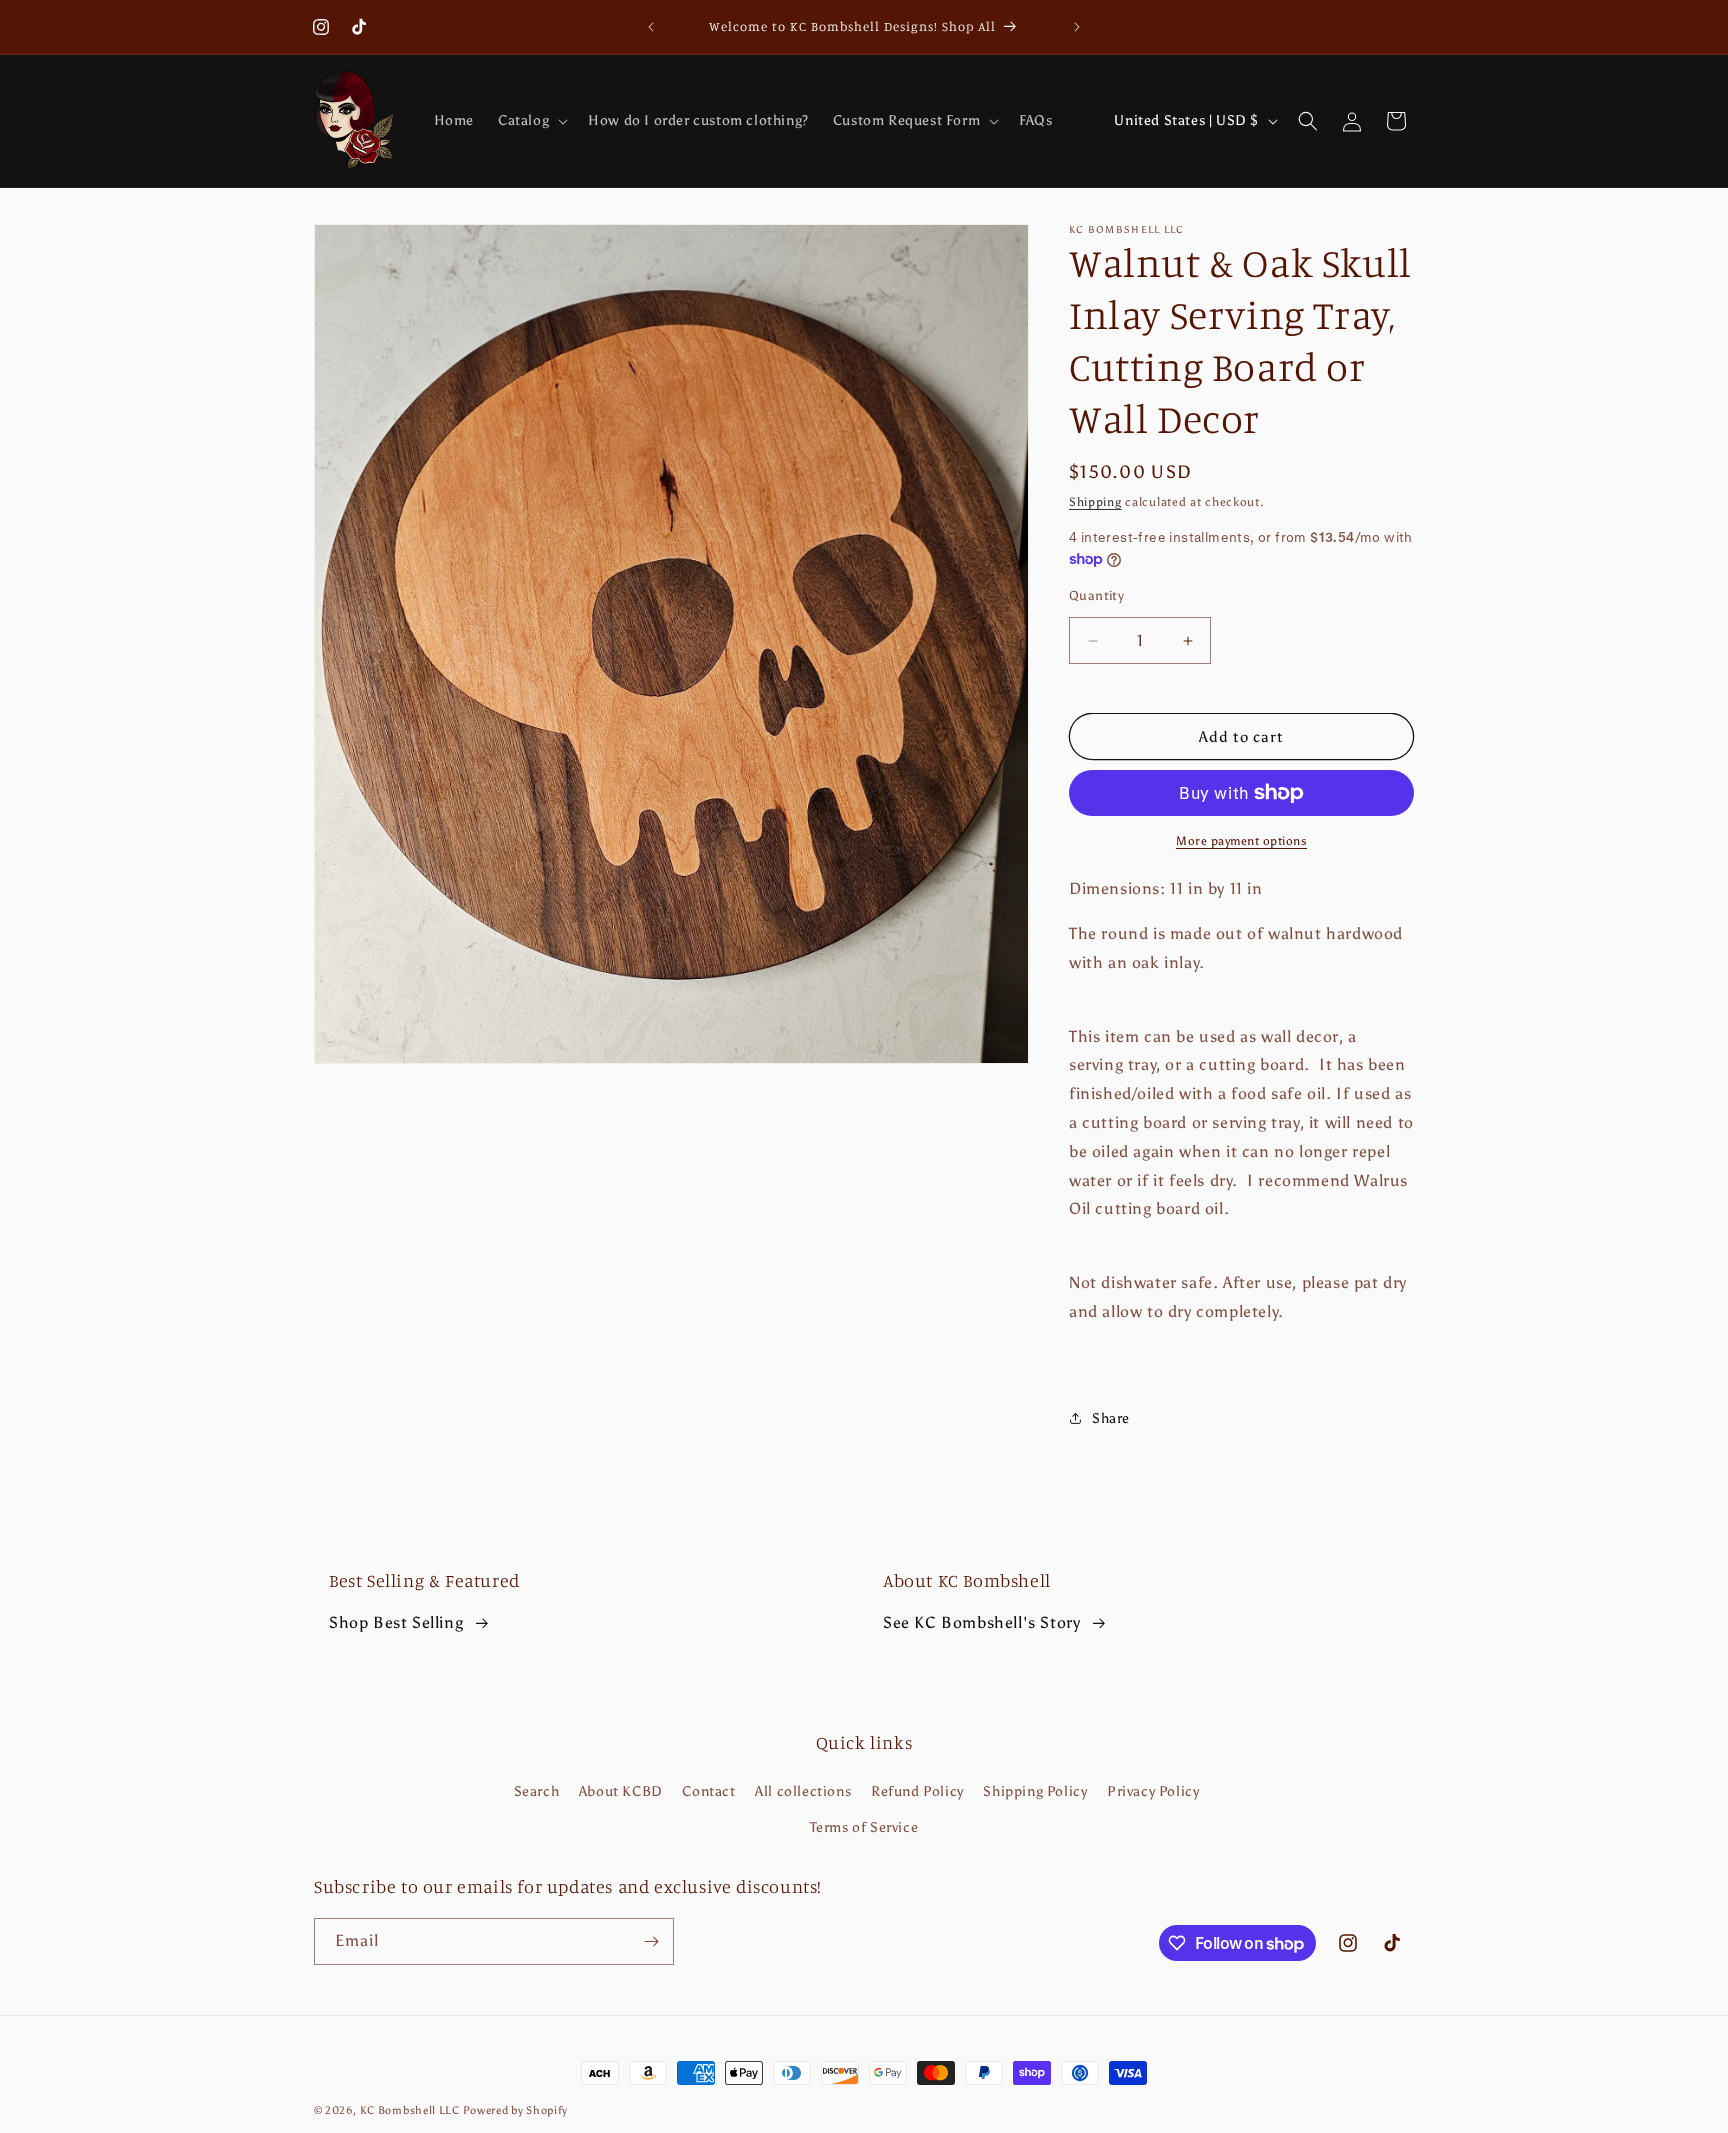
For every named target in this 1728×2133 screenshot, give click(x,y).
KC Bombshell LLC (411, 2110)
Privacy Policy (1153, 1792)
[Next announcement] (1077, 27)
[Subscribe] (651, 1941)
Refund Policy (917, 1792)
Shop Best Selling (396, 1622)
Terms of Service (864, 1827)
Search (537, 1792)
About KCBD (621, 1792)
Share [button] (1111, 1418)
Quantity (1096, 595)
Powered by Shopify (516, 2110)
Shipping (1095, 502)
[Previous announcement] (651, 27)
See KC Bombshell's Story (981, 1622)
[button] (531, 121)
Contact (708, 1792)
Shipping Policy (1035, 1792)
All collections (803, 1792)
